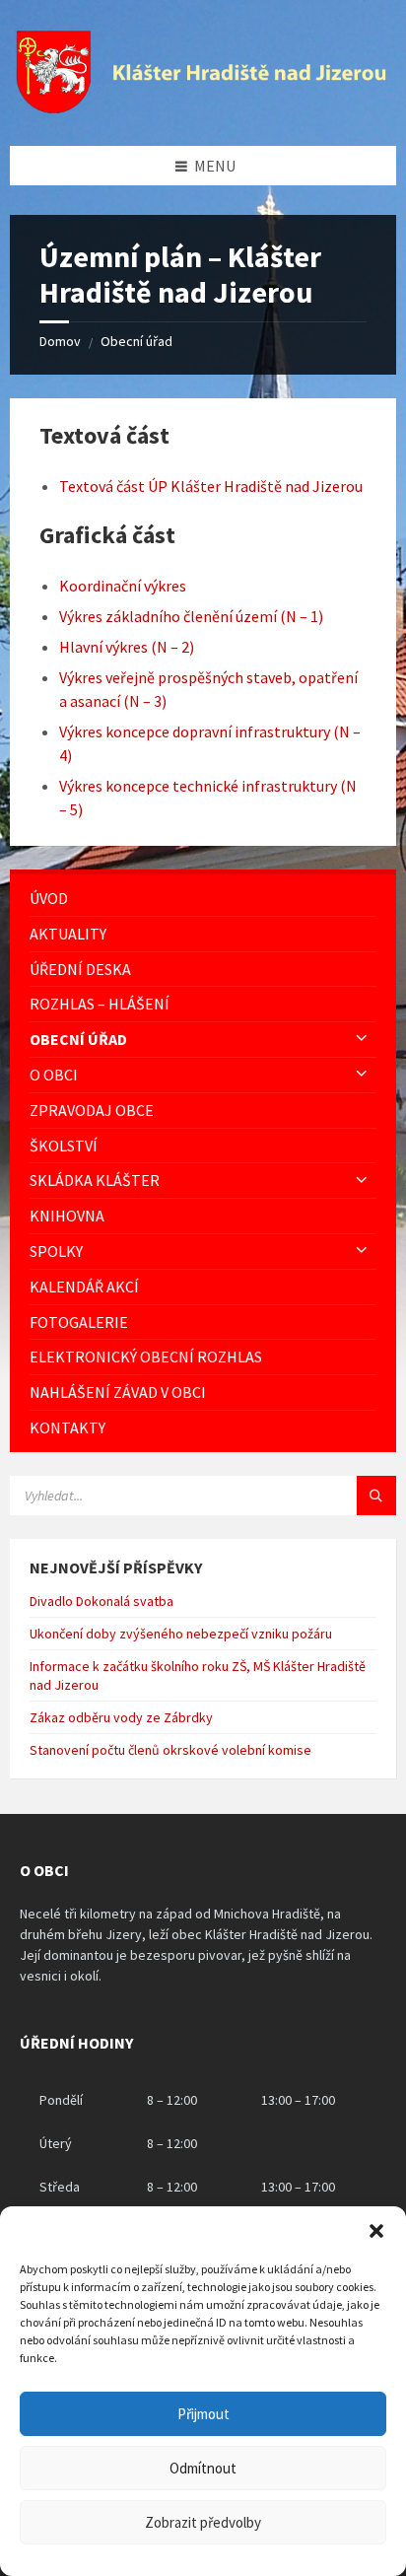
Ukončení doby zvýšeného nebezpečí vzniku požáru (181, 1634)
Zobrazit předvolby (203, 2522)
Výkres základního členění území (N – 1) (191, 616)
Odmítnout (203, 2468)
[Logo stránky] (203, 107)
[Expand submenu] (362, 1039)
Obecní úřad (136, 341)
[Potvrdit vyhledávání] (376, 1496)
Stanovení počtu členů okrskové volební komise (170, 1750)
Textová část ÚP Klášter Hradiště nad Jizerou (211, 486)
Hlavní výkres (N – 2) (127, 647)
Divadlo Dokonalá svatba (101, 1601)
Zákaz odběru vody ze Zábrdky (121, 1717)
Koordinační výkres (123, 586)
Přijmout (203, 2414)
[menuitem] (203, 899)
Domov (60, 341)
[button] (376, 2231)
